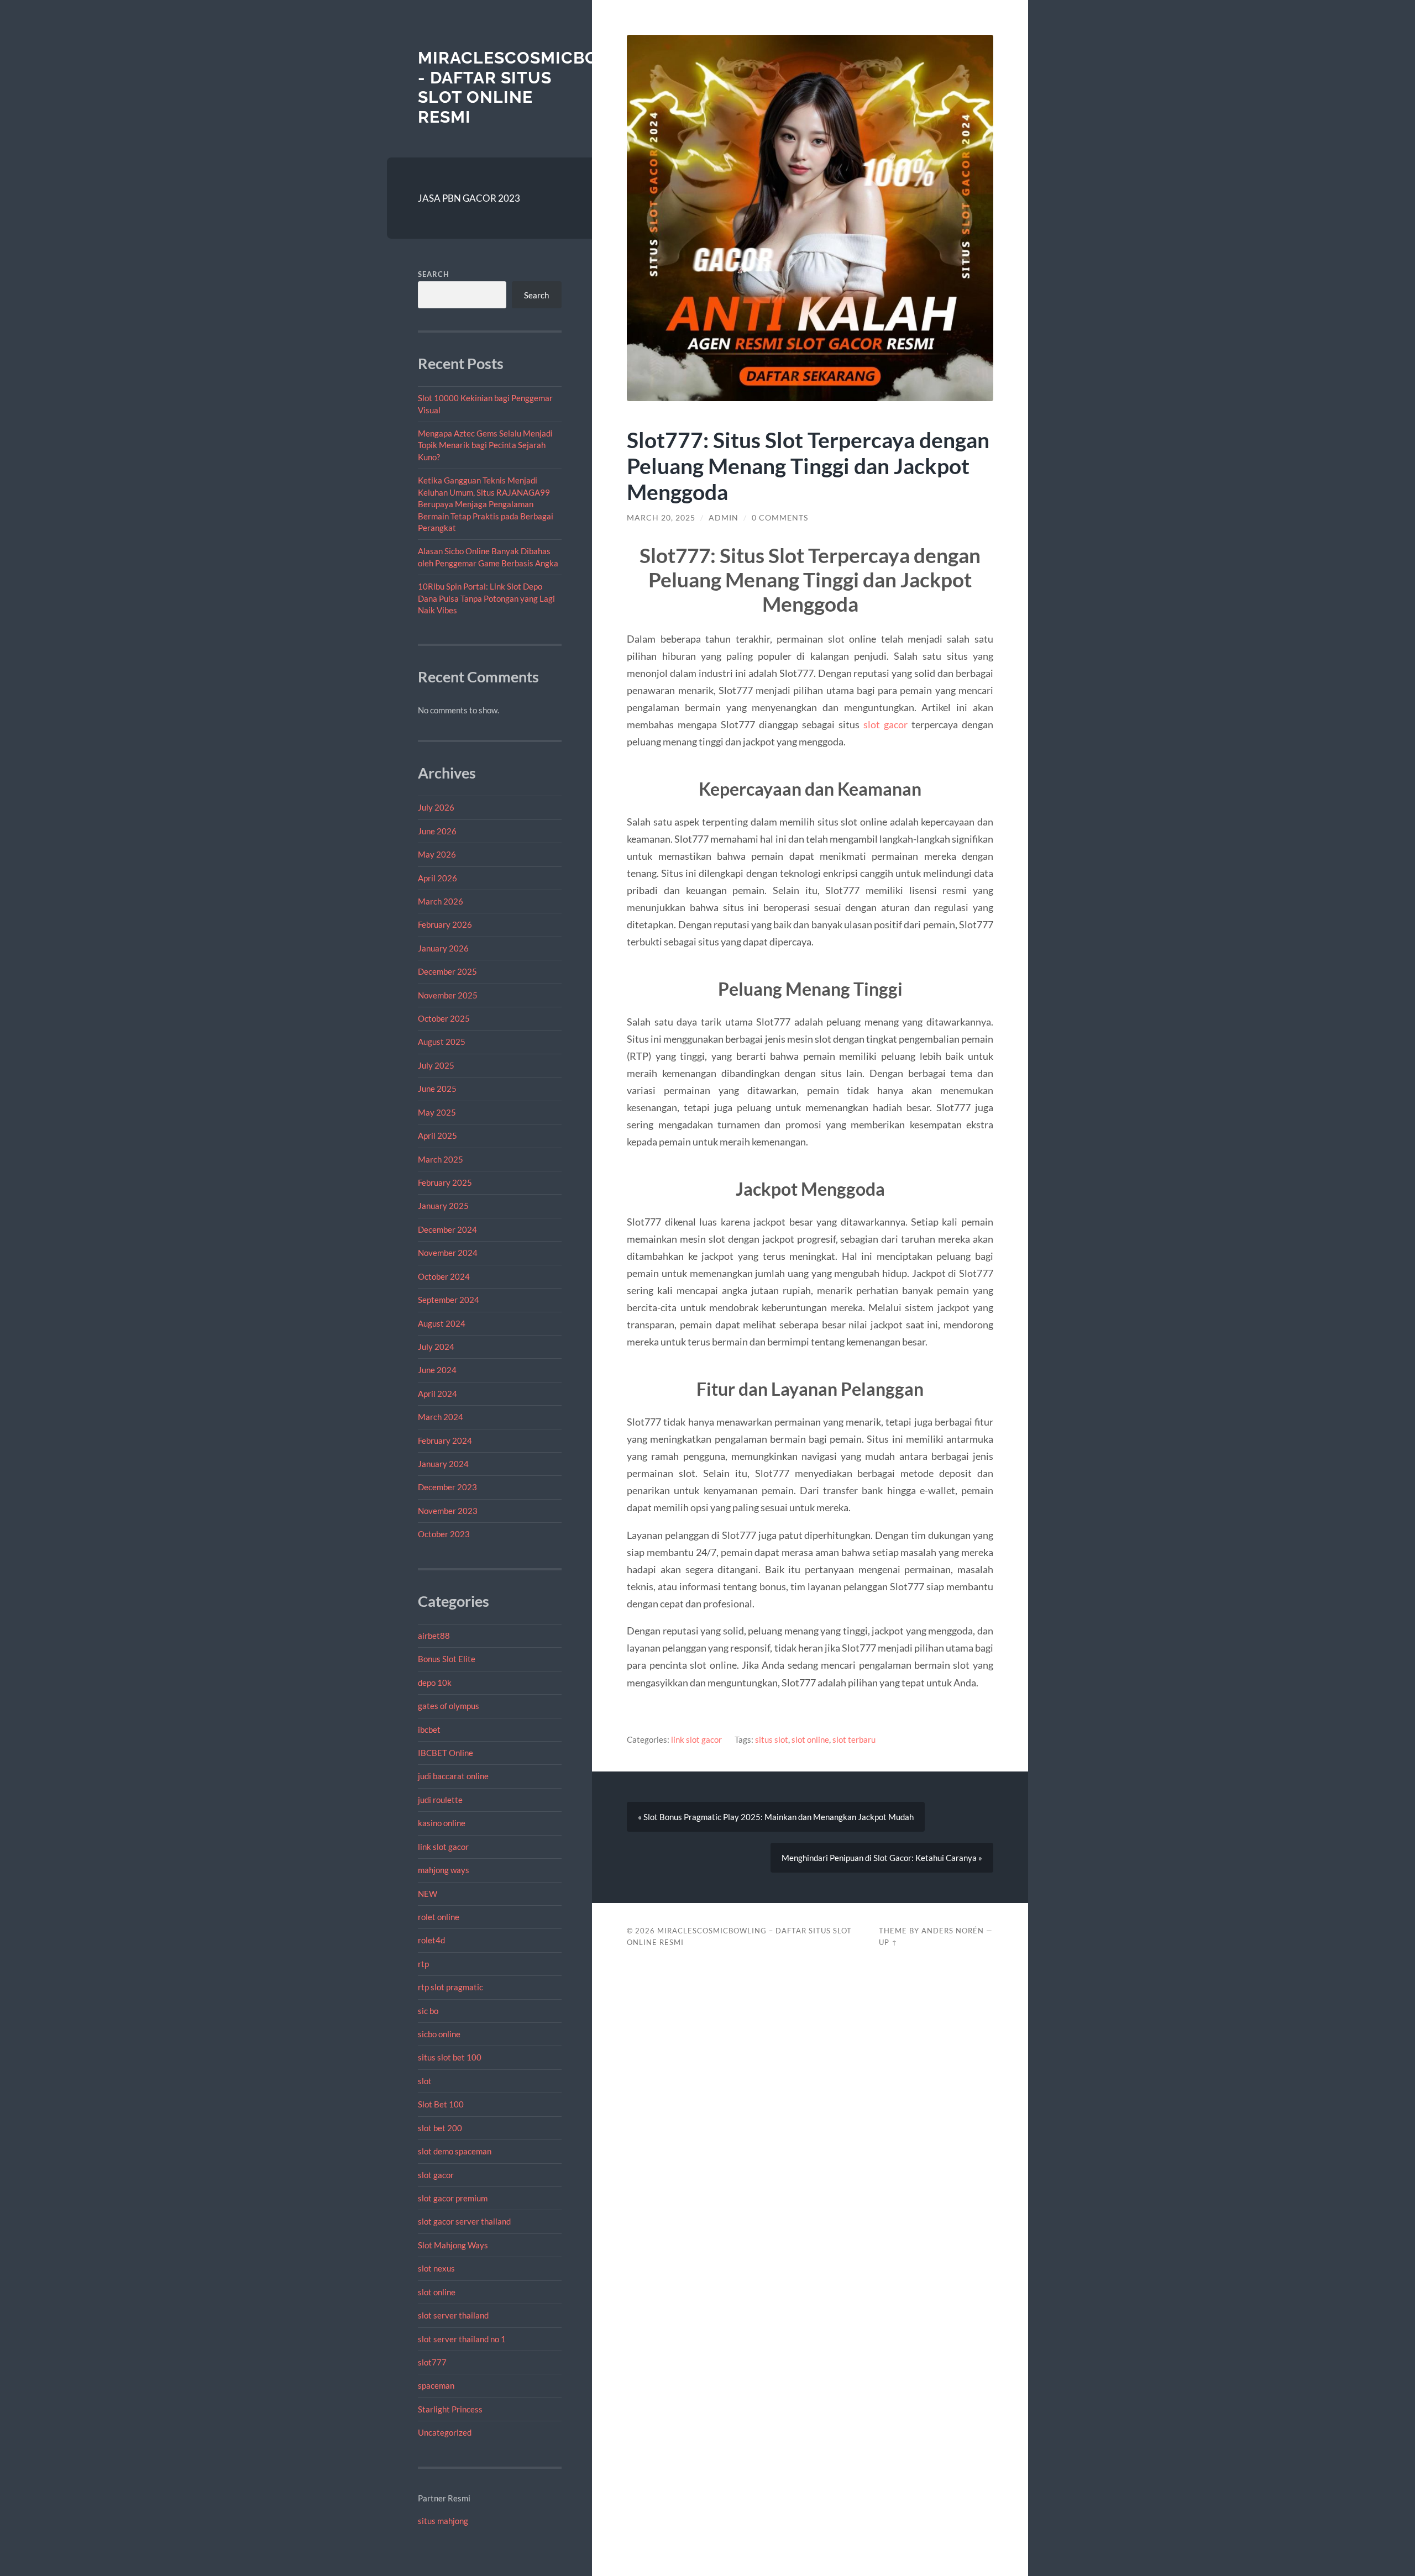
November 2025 (448, 995)
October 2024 (444, 1276)
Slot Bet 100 (441, 2104)
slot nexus (436, 2268)
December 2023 (447, 1487)
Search (434, 274)
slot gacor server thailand (464, 2221)
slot (425, 2081)
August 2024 (442, 1323)
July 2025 (436, 1065)
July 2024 (436, 1347)
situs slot (772, 1739)
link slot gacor (443, 1847)
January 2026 (443, 948)
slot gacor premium (453, 2198)
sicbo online (439, 2034)
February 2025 (445, 1182)
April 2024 (437, 1394)
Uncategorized (445, 2432)
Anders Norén (953, 1931)
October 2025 (444, 1018)
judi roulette (440, 1800)
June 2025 (437, 1089)
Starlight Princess (450, 2409)
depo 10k (435, 1683)
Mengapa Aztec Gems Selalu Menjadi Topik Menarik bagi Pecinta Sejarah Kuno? (485, 445)
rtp (423, 1964)
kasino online (442, 1823)
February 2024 (445, 1441)
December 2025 (447, 971)
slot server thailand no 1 (462, 2339)
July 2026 (436, 807)
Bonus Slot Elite (447, 1659)
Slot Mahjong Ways (453, 2245)
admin (724, 518)
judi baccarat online (453, 1776)
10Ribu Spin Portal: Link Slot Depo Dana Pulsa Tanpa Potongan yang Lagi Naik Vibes (486, 598)
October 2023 (444, 1534)
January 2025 (443, 1206)
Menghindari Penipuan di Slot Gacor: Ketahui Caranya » (882, 1858)
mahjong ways (444, 1870)
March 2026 (441, 901)
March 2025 (441, 1159)
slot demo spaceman (455, 2151)
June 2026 (437, 831)
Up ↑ (888, 1942)
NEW (428, 1894)
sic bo (428, 2011)
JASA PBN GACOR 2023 (469, 198)
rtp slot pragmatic (450, 1987)
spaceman (436, 2385)
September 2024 (449, 1300)
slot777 (432, 2362)
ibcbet (429, 1729)
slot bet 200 (440, 2128)
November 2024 (448, 1253)
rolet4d (431, 1940)
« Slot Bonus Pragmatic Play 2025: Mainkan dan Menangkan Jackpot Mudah (776, 1817)
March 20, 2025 (661, 518)
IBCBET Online (446, 1753)
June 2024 (437, 1370)
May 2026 (437, 854)
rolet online (439, 1917)
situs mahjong (443, 2521)
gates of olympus (449, 1706)
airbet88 (434, 1636)
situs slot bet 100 (450, 2057)
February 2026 (445, 924)
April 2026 (437, 878)
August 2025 (442, 1042)
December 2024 (447, 1229)
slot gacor (436, 2175)
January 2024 (443, 1464)
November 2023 (448, 1511)
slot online (437, 2292)
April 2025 (437, 1135)
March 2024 (441, 1417)
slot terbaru (854, 1739)
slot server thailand (453, 2315)
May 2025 (437, 1112)
